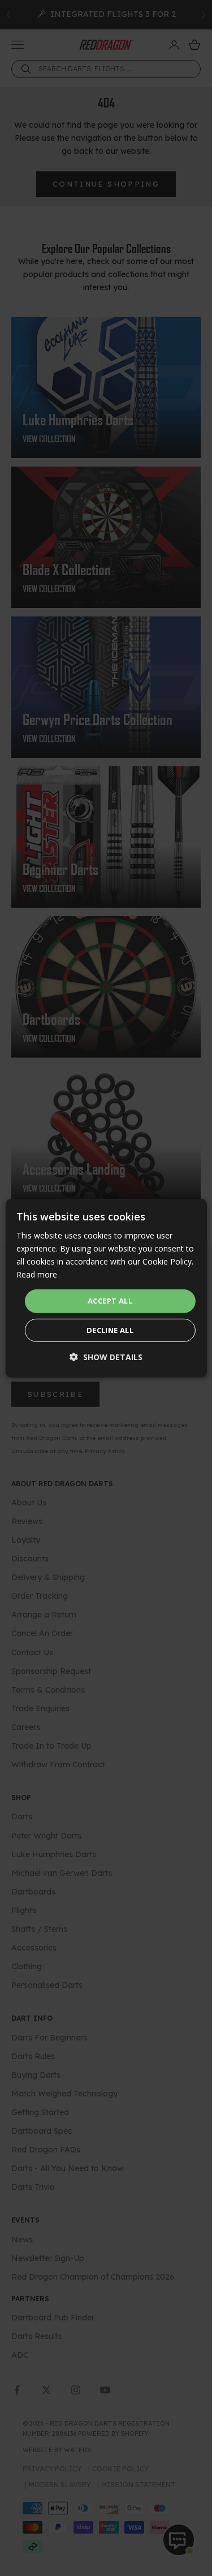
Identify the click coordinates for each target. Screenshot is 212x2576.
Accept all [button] (110, 1301)
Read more (37, 1274)
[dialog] (106, 1288)
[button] (106, 1357)
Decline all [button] (110, 1330)
